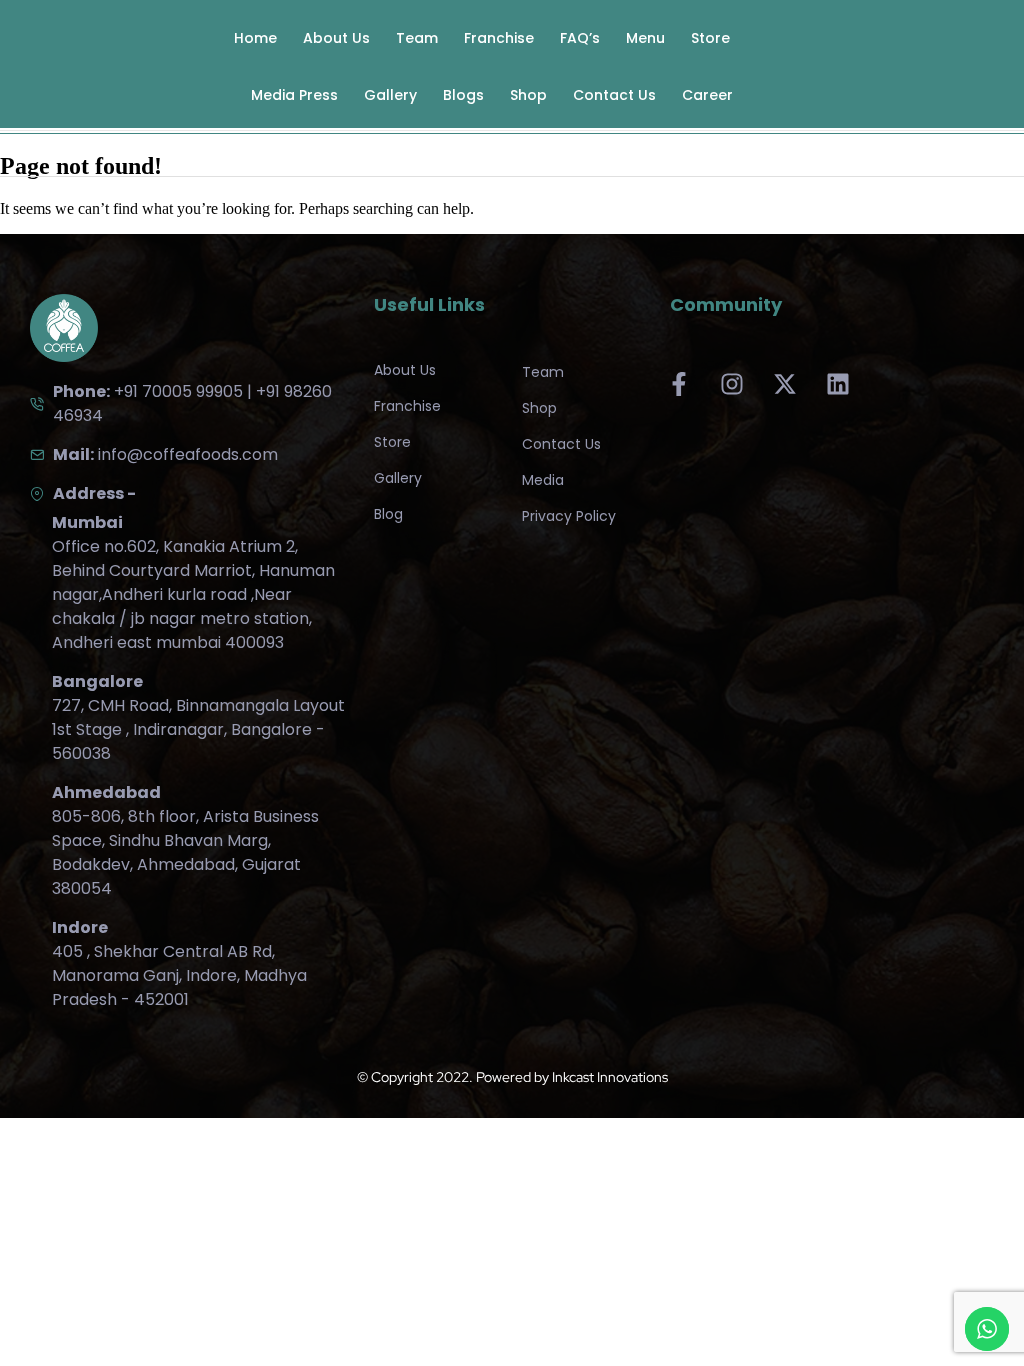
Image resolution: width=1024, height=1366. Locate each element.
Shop (528, 95)
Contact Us (614, 95)
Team (417, 38)
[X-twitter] (785, 384)
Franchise (499, 38)
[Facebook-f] (679, 384)
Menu (645, 38)
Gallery (390, 95)
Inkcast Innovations (610, 1077)
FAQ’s (580, 38)
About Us (336, 38)
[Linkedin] (838, 384)
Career (707, 95)
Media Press (294, 95)
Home (255, 38)
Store (710, 38)
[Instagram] (732, 384)
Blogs (463, 95)
